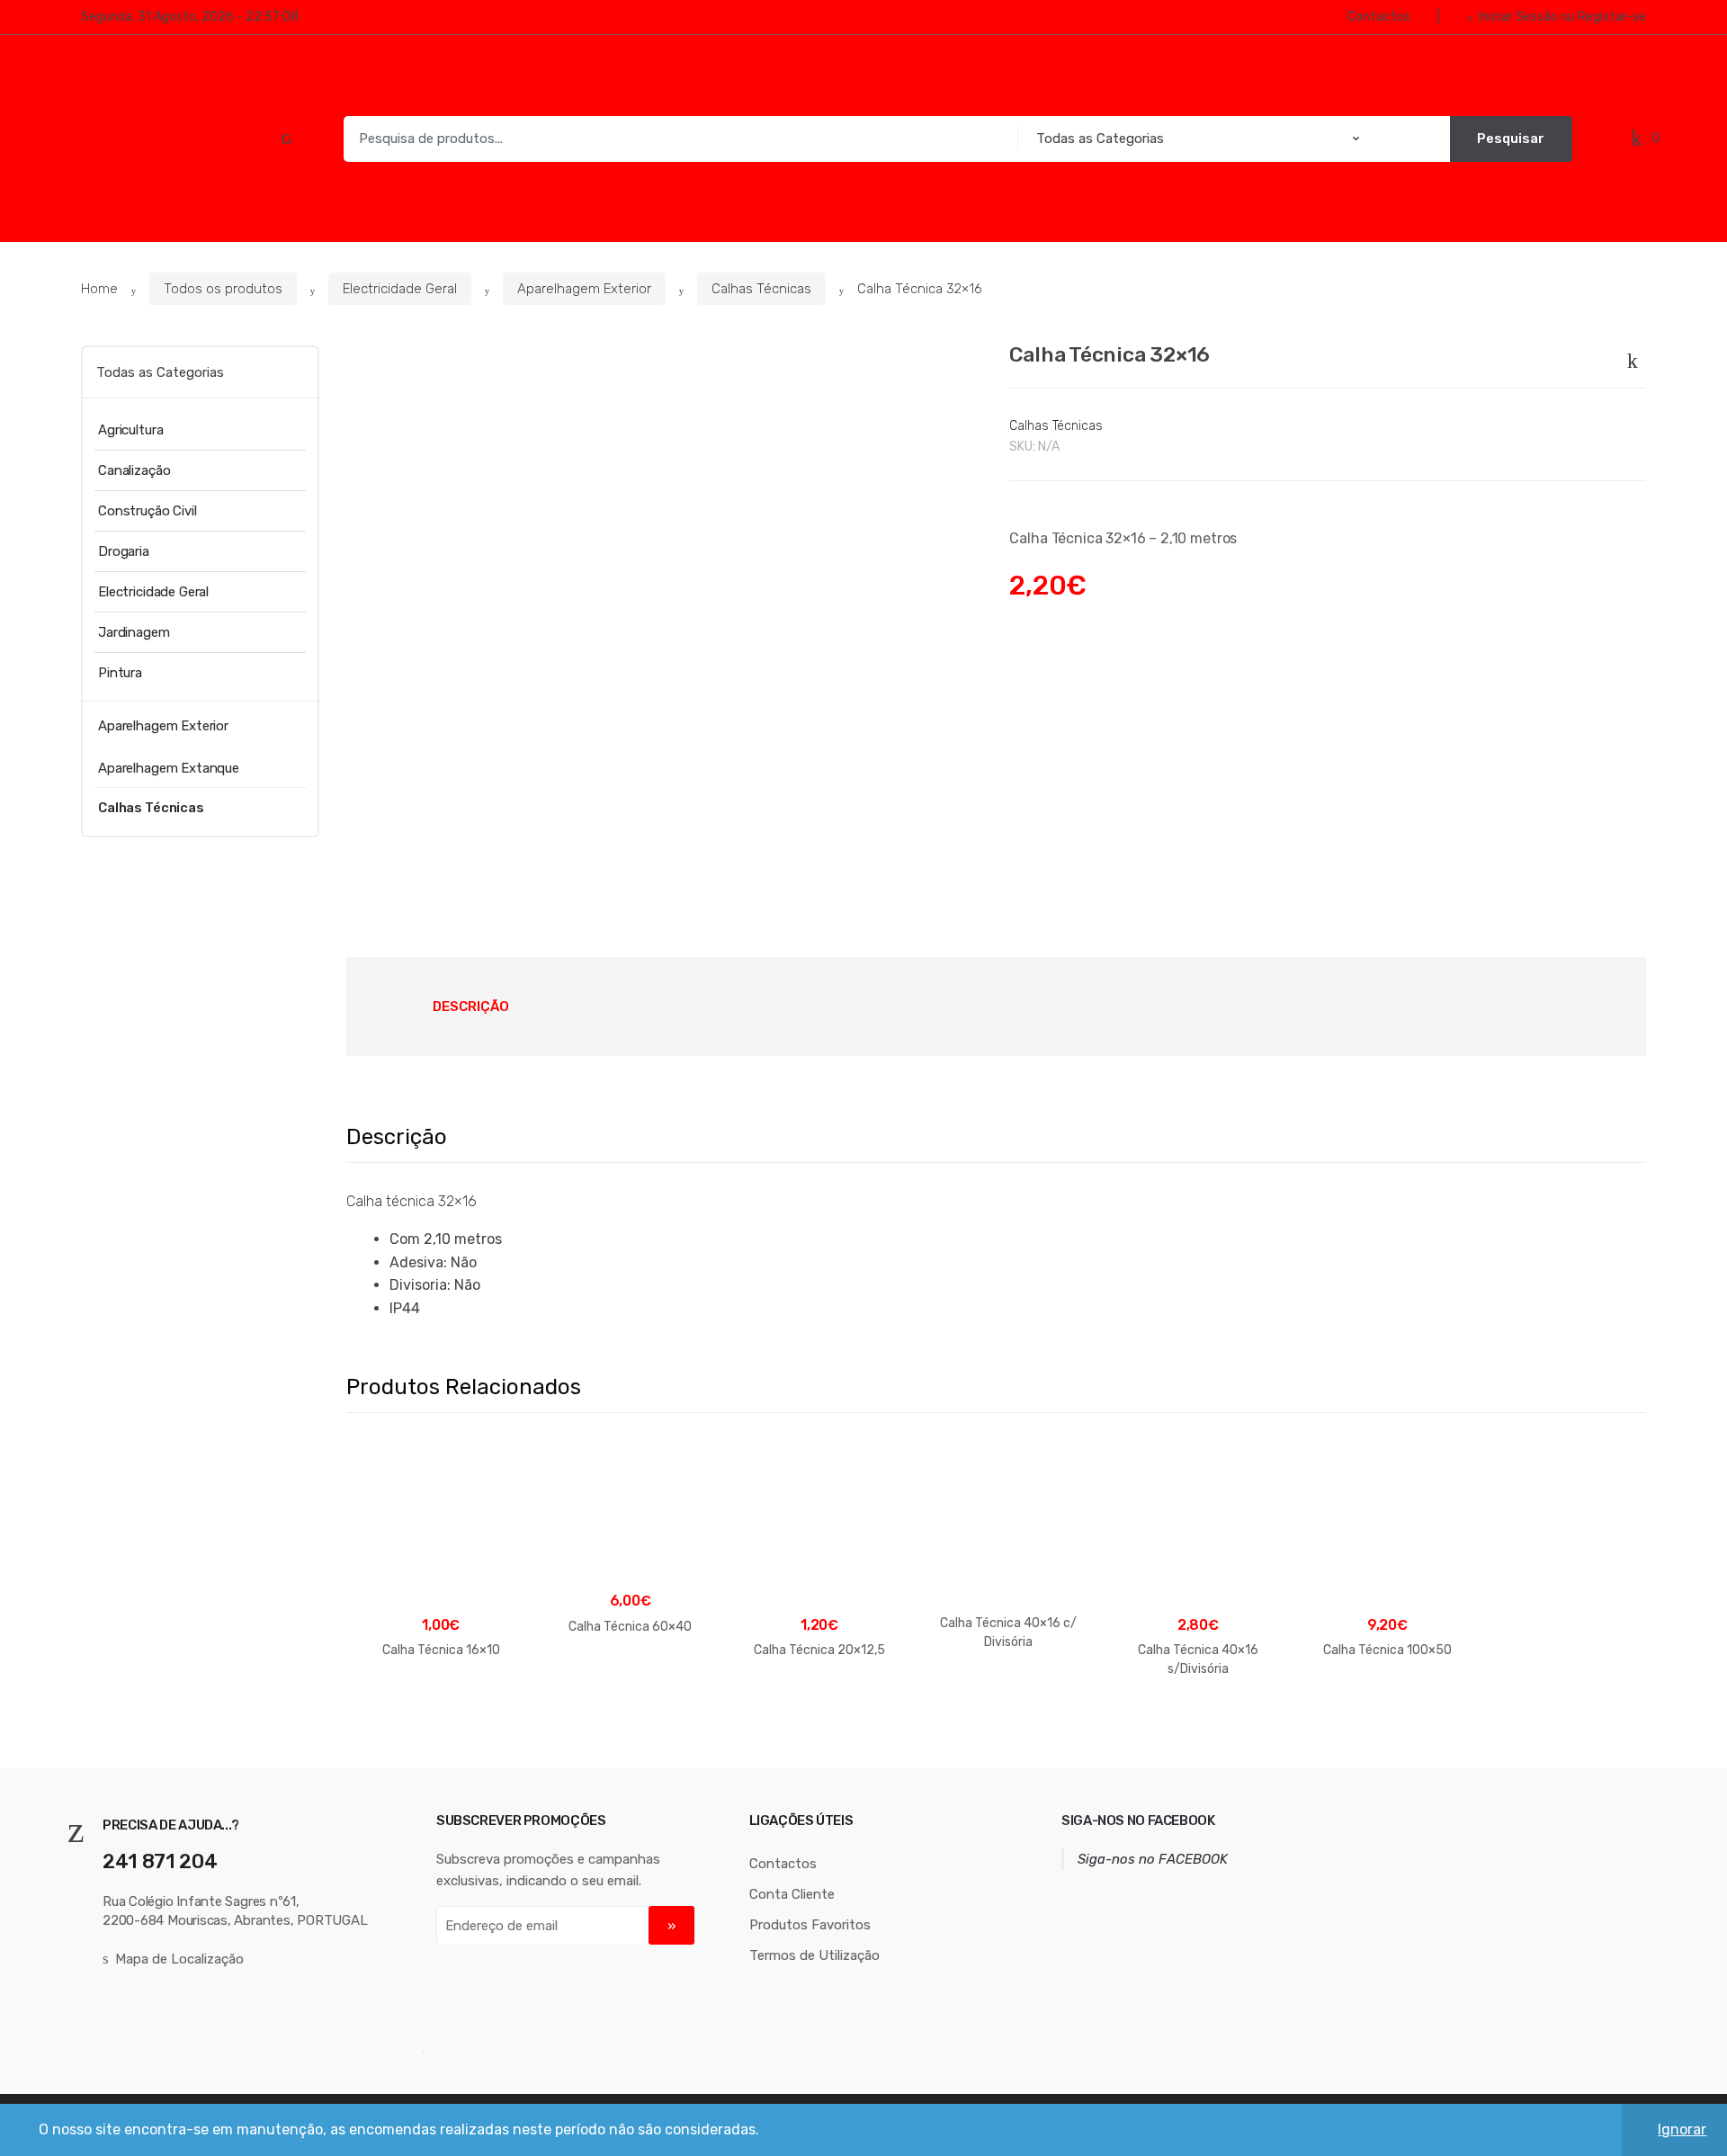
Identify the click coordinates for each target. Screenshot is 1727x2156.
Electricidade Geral (400, 289)
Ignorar (1682, 2129)
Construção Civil (148, 511)
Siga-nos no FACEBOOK (1138, 1821)
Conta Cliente (792, 1894)
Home (99, 289)
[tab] (471, 1006)
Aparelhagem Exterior (584, 289)
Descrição (471, 1006)
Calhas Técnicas (761, 289)
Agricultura (130, 430)
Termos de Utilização (814, 1955)
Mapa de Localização (179, 1959)
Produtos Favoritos (810, 1925)
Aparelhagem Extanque (169, 768)
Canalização (134, 470)
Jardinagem (134, 632)
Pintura (120, 673)
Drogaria (124, 551)
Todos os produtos (223, 289)
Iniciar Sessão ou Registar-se (1562, 17)
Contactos (1379, 17)
